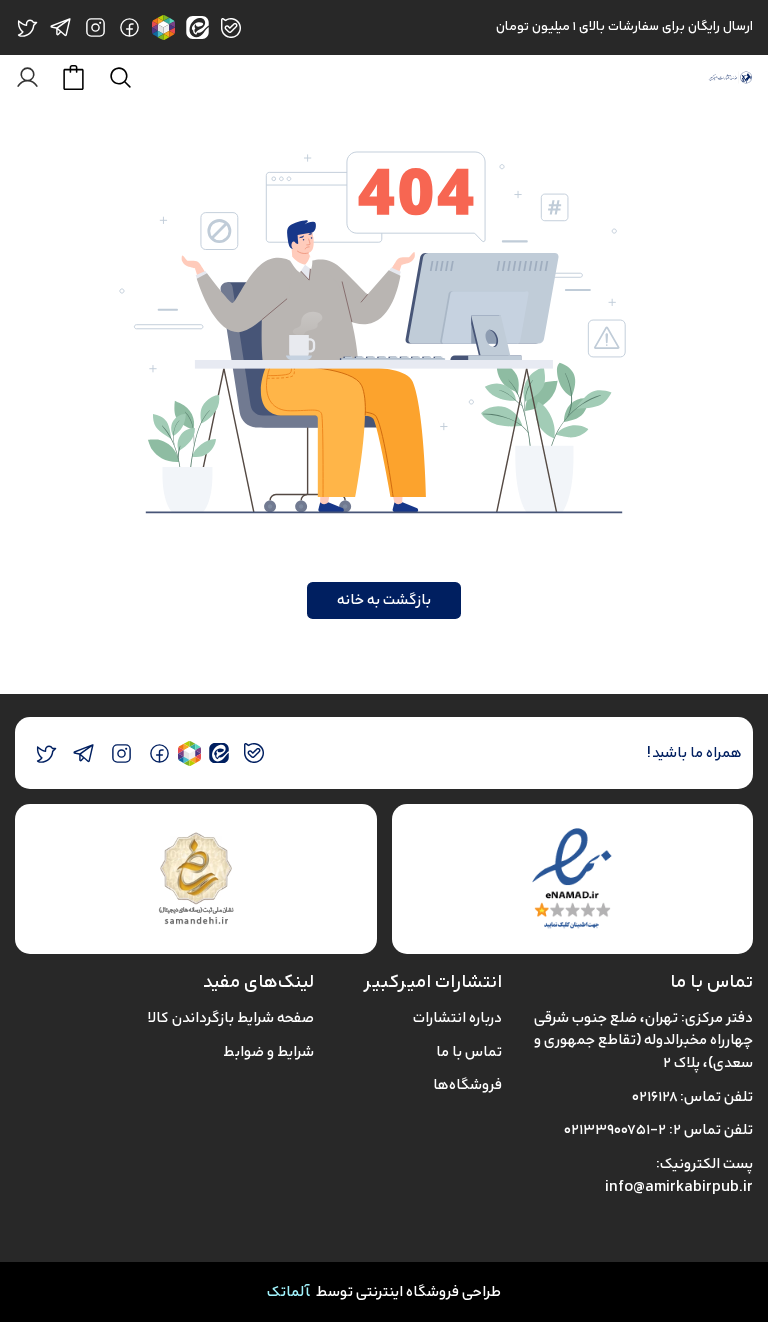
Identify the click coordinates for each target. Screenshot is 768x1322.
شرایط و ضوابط (268, 1051)
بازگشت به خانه (384, 599)
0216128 (654, 1096)
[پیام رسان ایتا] (218, 753)
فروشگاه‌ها (467, 1084)
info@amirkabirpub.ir (679, 1186)
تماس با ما (469, 1051)
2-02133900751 (615, 1129)
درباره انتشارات (457, 1017)
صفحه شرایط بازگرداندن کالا (230, 1017)
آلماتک (288, 1291)
